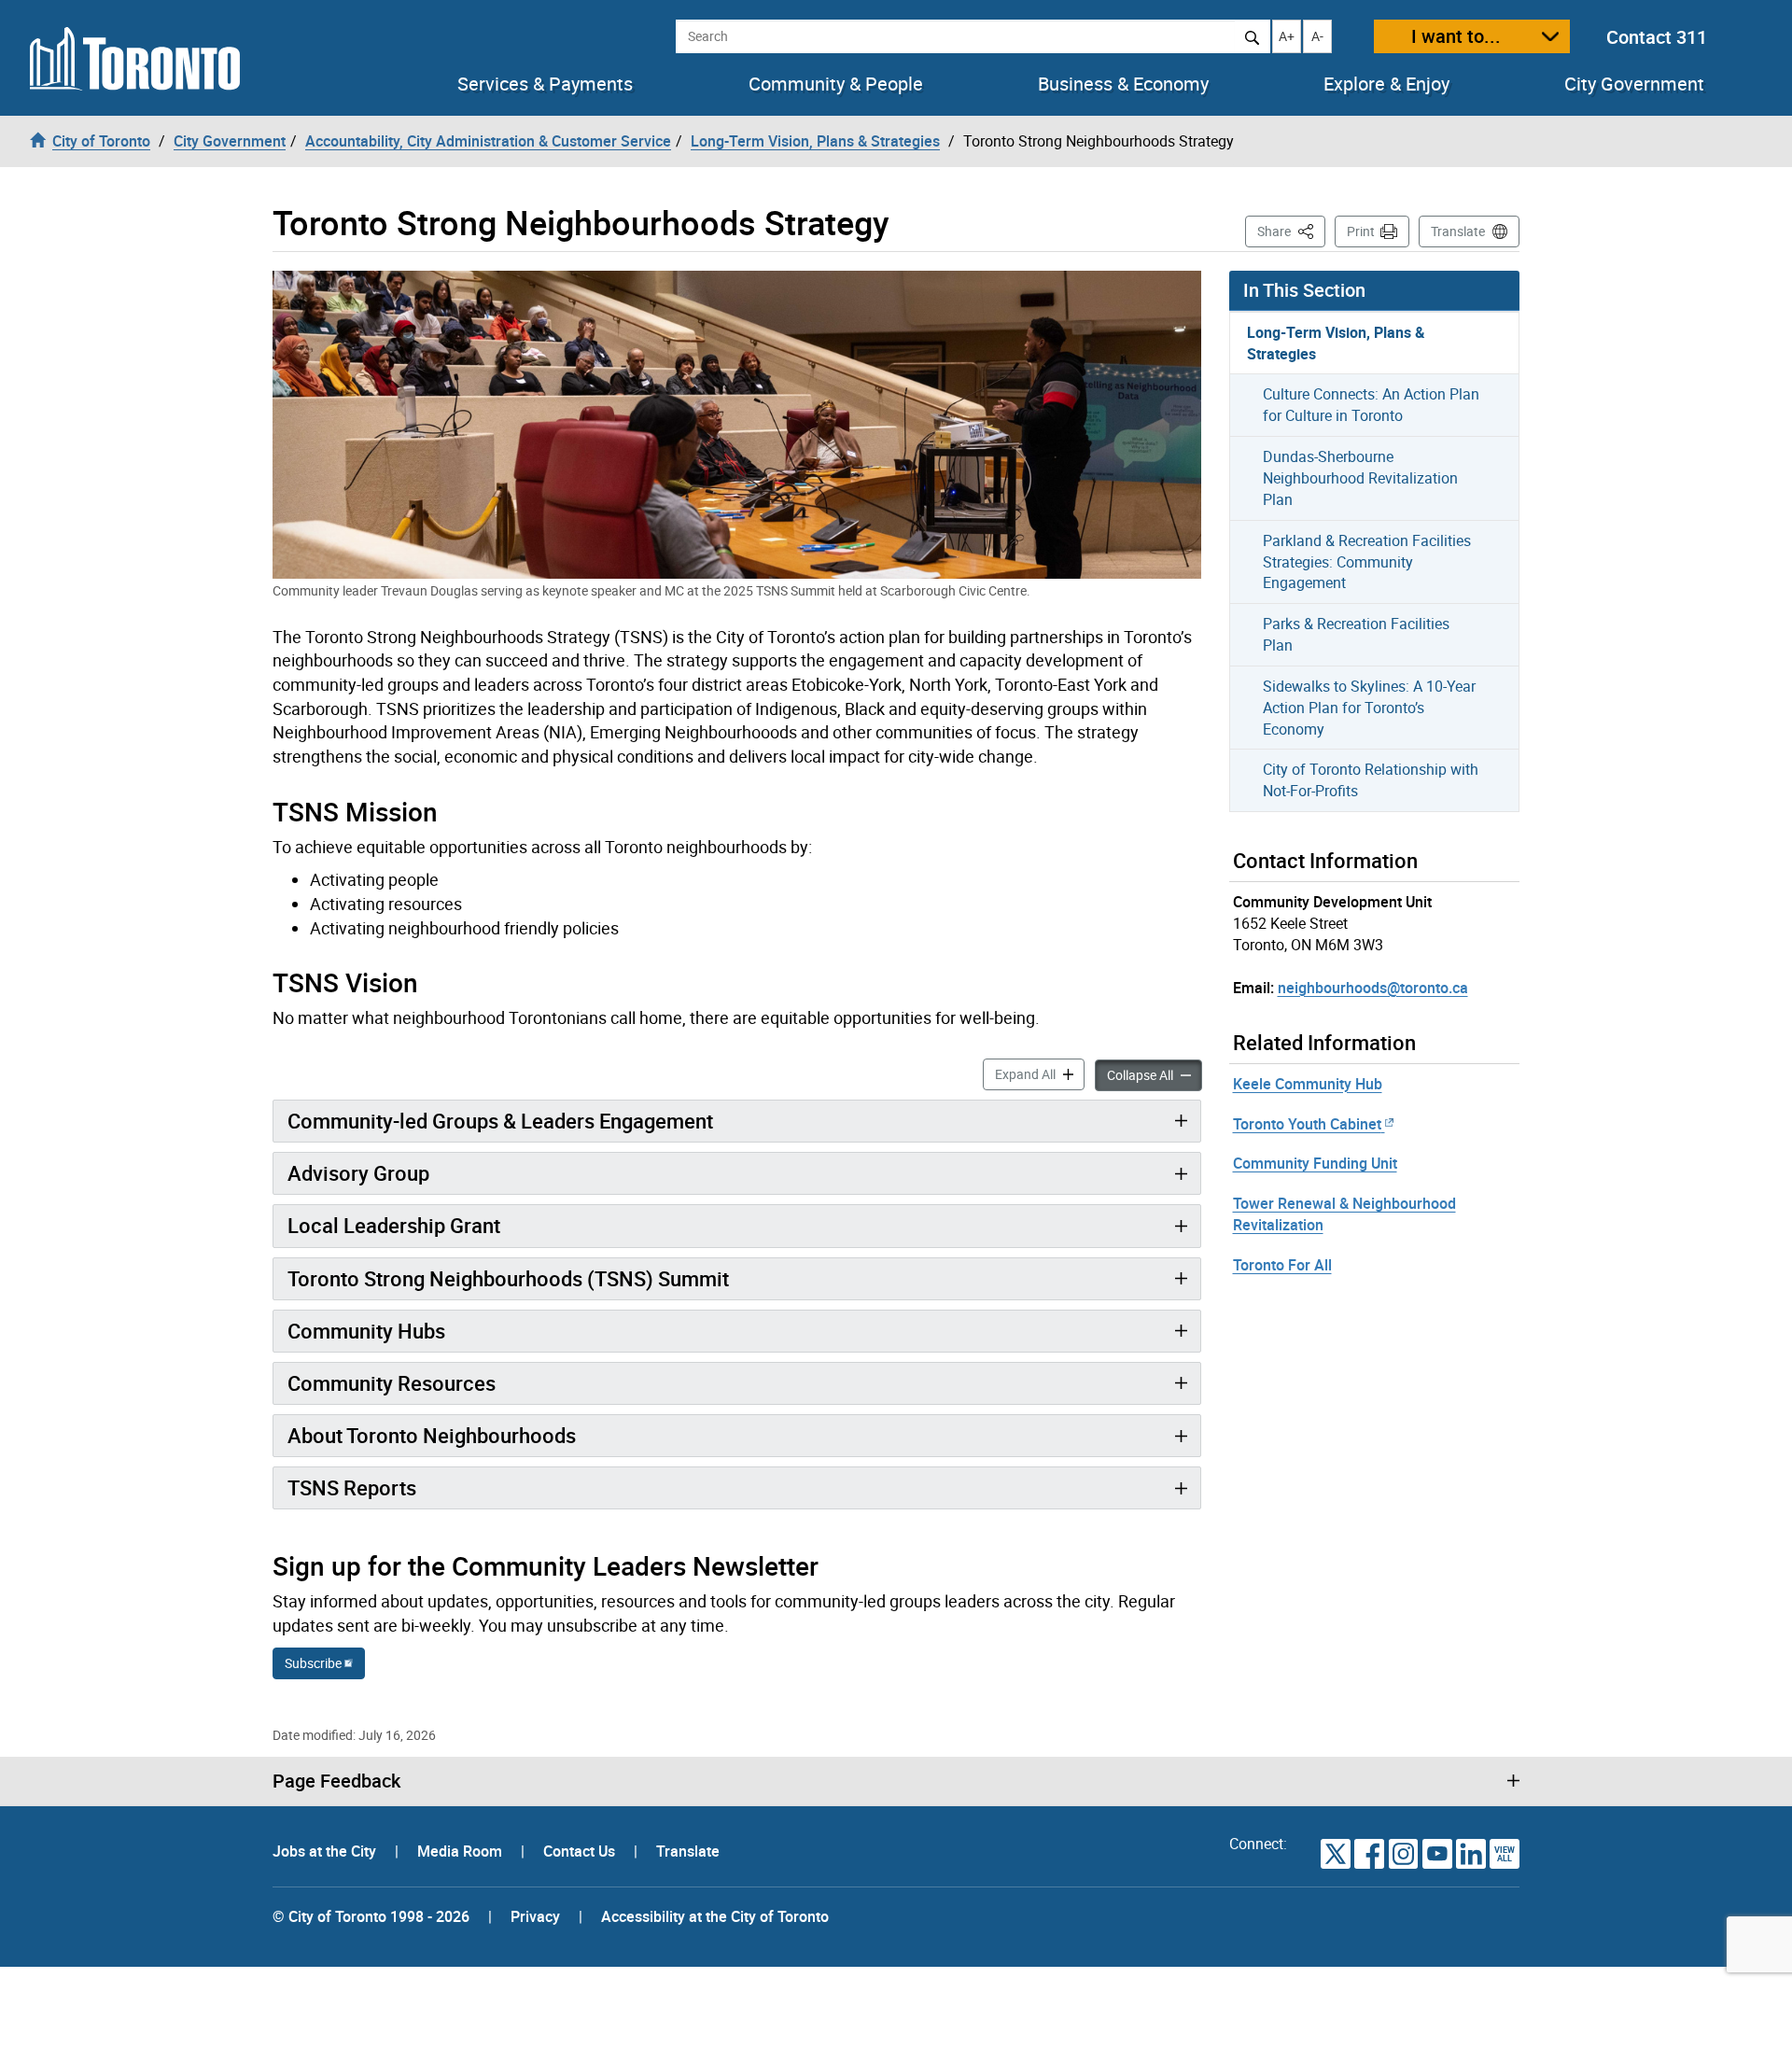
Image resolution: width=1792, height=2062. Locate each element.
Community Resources (392, 1383)
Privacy (535, 1916)
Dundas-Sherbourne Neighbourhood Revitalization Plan (1360, 478)
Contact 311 (1657, 37)
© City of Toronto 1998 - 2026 (371, 1916)
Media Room (462, 1851)
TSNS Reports (352, 1487)
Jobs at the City (326, 1851)
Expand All (1040, 1073)
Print (1361, 231)
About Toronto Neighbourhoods (432, 1435)
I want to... (1456, 36)
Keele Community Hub (1308, 1084)
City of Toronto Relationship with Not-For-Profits (1371, 780)
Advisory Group (358, 1173)
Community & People (836, 84)
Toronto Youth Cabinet (1307, 1124)
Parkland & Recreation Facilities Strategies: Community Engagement (1367, 562)
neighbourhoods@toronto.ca (1373, 988)
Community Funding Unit (1315, 1163)
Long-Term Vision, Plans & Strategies (1336, 343)
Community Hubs (366, 1331)
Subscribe (313, 1663)
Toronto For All (1282, 1265)
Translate (1458, 231)
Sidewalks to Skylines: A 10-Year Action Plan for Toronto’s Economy (1369, 708)
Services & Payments (545, 84)
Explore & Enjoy (1386, 84)
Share (1291, 231)
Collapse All (1155, 1074)
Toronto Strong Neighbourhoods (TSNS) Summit (508, 1278)
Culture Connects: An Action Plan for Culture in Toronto (1371, 405)
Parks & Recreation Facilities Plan (1356, 634)
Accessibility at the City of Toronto (715, 1916)
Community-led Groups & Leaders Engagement (500, 1121)
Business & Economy (1123, 84)
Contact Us (581, 1851)
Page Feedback (336, 1781)
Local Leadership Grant (394, 1225)
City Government (1634, 84)
